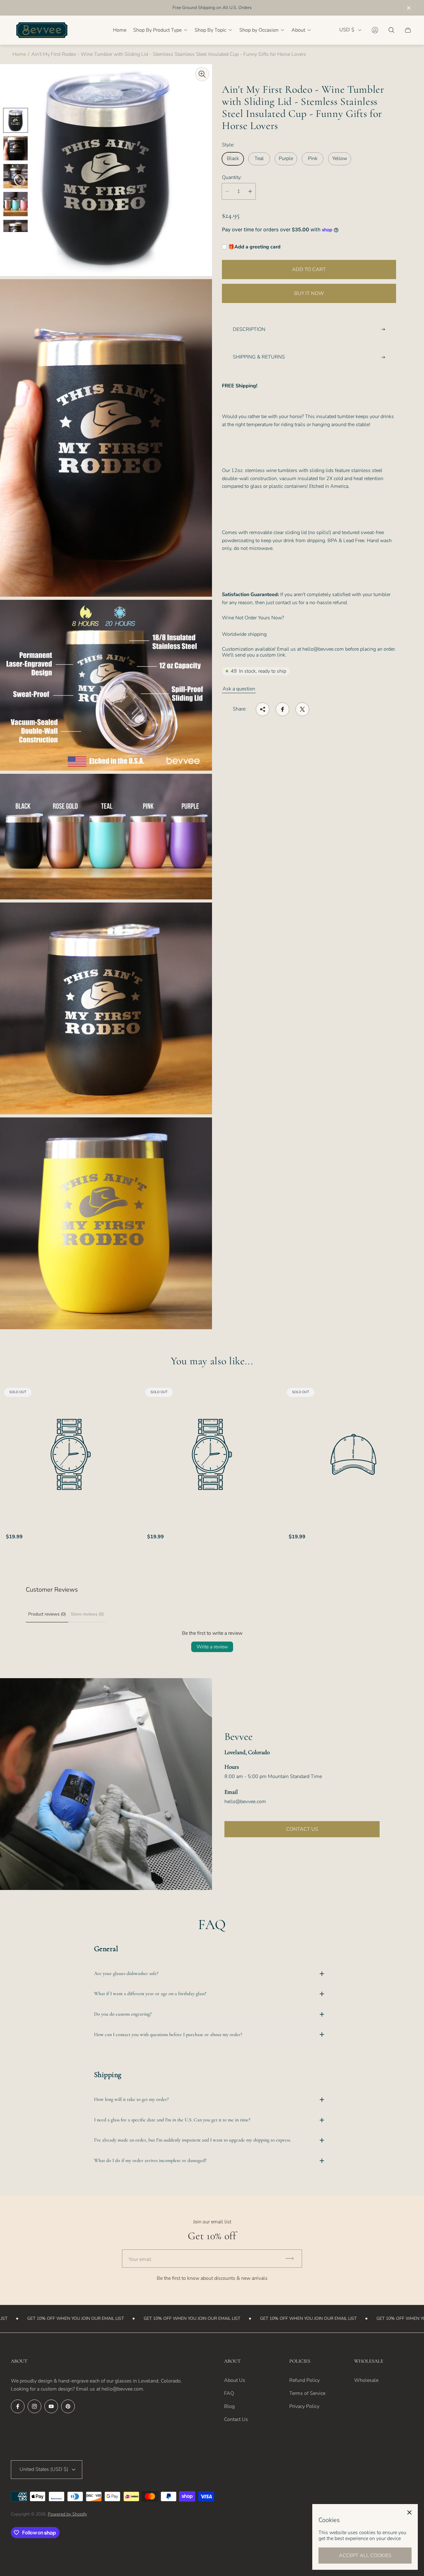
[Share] (263, 709)
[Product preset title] (71, 1454)
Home (19, 54)
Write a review (212, 1647)
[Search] (391, 30)
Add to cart (309, 270)
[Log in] (375, 30)
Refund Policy (304, 2380)
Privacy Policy (304, 2406)
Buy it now (309, 293)
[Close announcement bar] (408, 8)
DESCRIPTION (249, 329)
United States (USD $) (44, 2469)
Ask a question (239, 689)
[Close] (409, 2512)
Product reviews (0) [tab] (47, 1614)
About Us (235, 2380)
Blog (229, 2406)
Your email (140, 2259)
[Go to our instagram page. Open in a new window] (34, 2406)
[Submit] (292, 2259)
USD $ (347, 30)
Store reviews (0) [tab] (87, 1614)
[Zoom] (202, 74)
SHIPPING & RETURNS (259, 357)
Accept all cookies (365, 2556)
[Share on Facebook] (282, 709)
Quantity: (232, 177)
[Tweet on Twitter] (302, 709)
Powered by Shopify (67, 2514)
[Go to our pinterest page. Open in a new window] (68, 2406)
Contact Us (236, 2419)
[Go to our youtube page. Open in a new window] (51, 2406)
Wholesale (366, 2380)
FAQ (229, 2393)
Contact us (302, 1829)
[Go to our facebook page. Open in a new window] (18, 2406)
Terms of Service (307, 2393)
